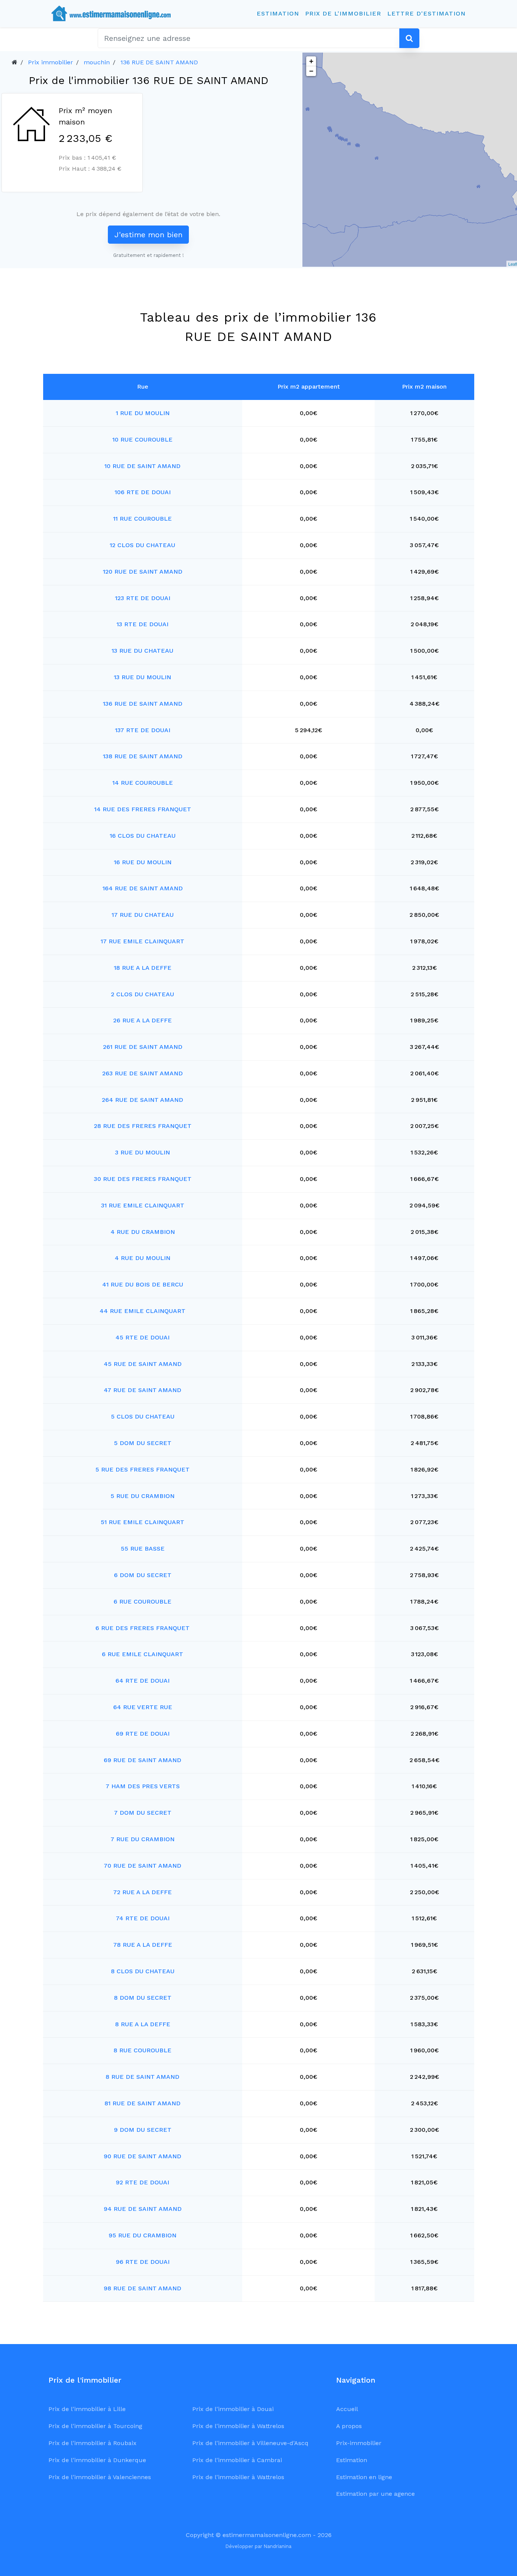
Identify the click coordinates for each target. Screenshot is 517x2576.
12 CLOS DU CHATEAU (142, 545)
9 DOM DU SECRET (143, 2130)
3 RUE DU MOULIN (142, 1152)
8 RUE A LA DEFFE (143, 2024)
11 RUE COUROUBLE (142, 519)
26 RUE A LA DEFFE (142, 1020)
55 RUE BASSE (143, 1549)
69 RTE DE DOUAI (143, 1734)
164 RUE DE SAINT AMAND (143, 888)
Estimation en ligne (364, 2477)
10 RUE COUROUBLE (142, 439)
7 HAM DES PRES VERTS (143, 1786)
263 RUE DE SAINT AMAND (142, 1073)
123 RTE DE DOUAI (143, 598)
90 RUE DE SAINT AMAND (142, 2156)
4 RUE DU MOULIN (142, 1258)
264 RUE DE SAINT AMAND (142, 1100)
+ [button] (311, 61)
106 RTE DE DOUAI (143, 492)
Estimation (278, 13)
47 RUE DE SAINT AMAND (142, 1390)
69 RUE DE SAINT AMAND (142, 1760)
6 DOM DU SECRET (143, 1575)
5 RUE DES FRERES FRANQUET (142, 1469)
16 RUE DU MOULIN (143, 862)
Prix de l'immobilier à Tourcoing (95, 2426)
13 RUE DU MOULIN (142, 677)
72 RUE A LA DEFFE (142, 1892)
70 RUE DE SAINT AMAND (142, 1866)
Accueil (347, 2409)
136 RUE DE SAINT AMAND (159, 62)
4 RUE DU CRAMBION (143, 1232)
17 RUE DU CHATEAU (143, 915)
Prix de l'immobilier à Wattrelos (238, 2426)
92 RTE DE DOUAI (142, 2182)
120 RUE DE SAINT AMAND (143, 572)
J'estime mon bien (148, 235)
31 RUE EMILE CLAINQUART (143, 1205)
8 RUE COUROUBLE (142, 2050)
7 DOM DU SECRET (143, 1813)
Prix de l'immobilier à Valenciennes (100, 2477)
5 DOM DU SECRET (143, 1443)
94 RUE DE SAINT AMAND (143, 2209)
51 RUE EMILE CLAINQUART (142, 1522)
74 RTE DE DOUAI (143, 1918)
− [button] (311, 71)
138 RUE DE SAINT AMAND (143, 756)
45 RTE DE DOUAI (142, 1337)
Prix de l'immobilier (343, 13)
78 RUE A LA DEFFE (143, 1945)
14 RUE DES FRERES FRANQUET (143, 809)
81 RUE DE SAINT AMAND (142, 2103)
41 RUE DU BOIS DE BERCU (143, 1284)
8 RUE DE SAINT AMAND (142, 2077)
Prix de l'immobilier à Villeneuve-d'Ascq (250, 2443)
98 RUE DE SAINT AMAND (142, 2288)
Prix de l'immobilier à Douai (233, 2409)
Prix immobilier (51, 62)
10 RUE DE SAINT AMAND (142, 466)
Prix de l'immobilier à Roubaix (93, 2443)
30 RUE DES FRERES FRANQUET (143, 1179)
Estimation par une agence (375, 2494)
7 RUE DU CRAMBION (142, 1839)
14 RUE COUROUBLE (143, 783)
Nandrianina (278, 2546)
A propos (349, 2426)
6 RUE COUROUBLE (142, 1601)
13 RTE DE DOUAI (142, 624)
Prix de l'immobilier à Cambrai (237, 2460)
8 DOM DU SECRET (143, 1998)
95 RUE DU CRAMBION (142, 2235)
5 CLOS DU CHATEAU (143, 1416)
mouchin (97, 62)
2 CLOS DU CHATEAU (142, 994)
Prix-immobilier (359, 2443)
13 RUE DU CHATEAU (142, 651)
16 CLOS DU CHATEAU (143, 836)
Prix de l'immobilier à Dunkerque (97, 2460)
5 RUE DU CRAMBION (142, 1496)
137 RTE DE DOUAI (143, 730)
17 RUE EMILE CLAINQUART (142, 941)
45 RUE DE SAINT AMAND (143, 1364)
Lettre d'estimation (426, 13)
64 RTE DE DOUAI (142, 1681)
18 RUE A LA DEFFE (143, 968)
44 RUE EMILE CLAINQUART (142, 1311)
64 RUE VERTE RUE (143, 1707)
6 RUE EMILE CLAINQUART (142, 1654)
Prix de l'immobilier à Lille (87, 2409)
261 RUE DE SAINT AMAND (143, 1047)
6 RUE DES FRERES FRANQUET (142, 1628)
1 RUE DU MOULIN (143, 413)
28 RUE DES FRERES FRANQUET (143, 1126)
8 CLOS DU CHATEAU (143, 1971)
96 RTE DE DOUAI (143, 2262)
